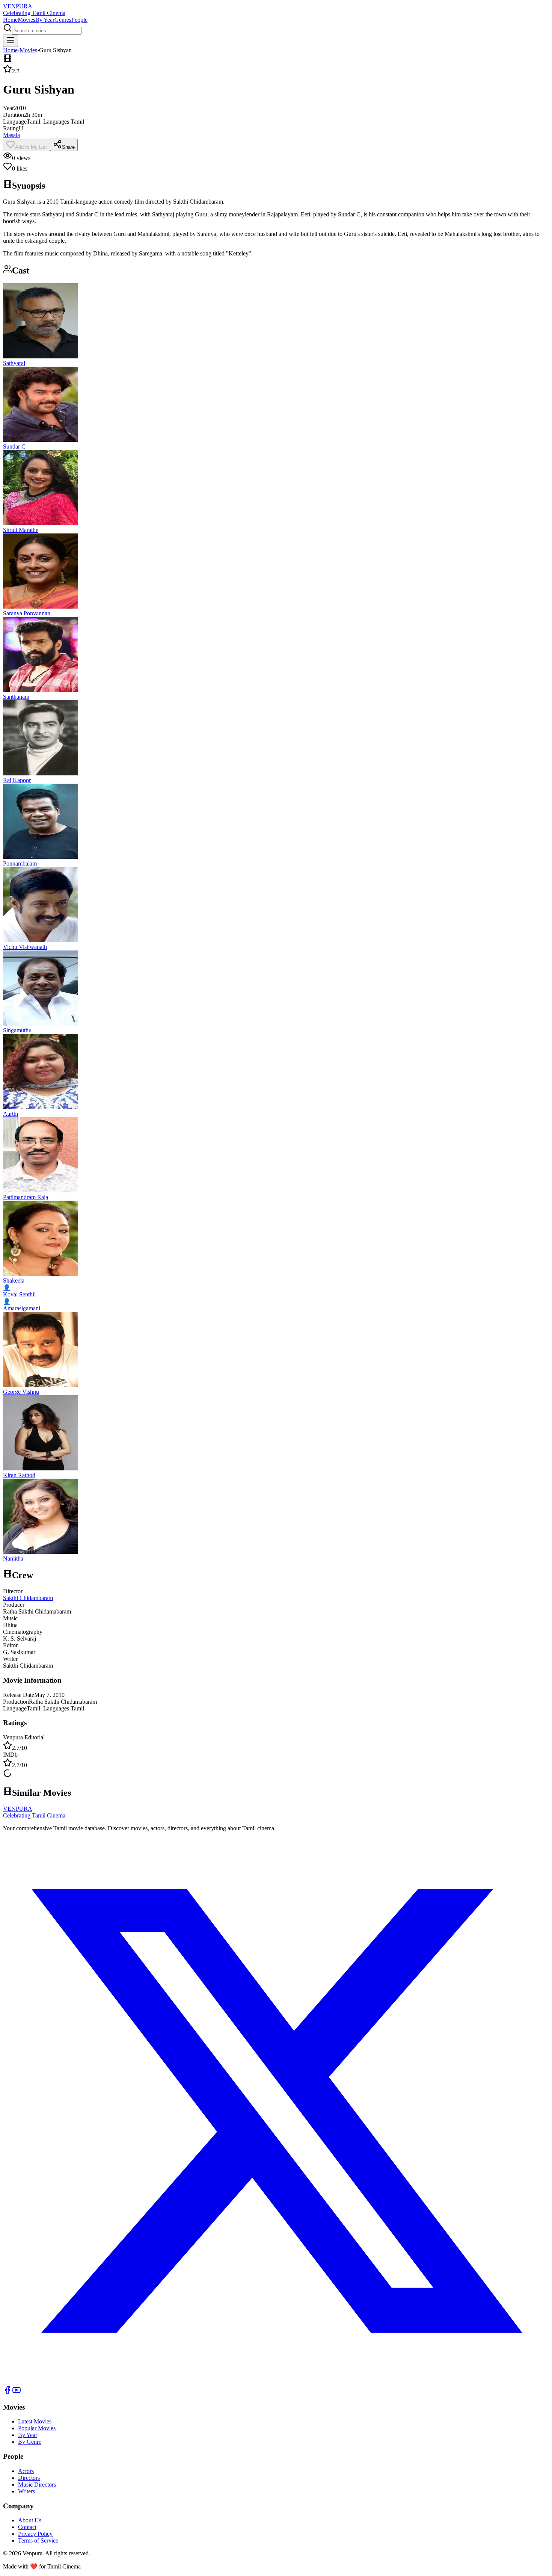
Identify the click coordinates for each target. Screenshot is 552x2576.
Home (10, 20)
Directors (29, 2478)
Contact (27, 2527)
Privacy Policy (35, 2534)
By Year (45, 20)
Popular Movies (37, 2428)
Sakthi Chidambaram (28, 1598)
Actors (26, 2471)
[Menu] (11, 41)
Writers (26, 2491)
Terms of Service (38, 2540)
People (79, 20)
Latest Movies (35, 2421)
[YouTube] (17, 2392)
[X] (276, 2382)
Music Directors (37, 2485)
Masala (11, 135)
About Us (30, 2520)
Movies (26, 20)
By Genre (30, 2442)
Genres (63, 20)
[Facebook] (8, 2392)
